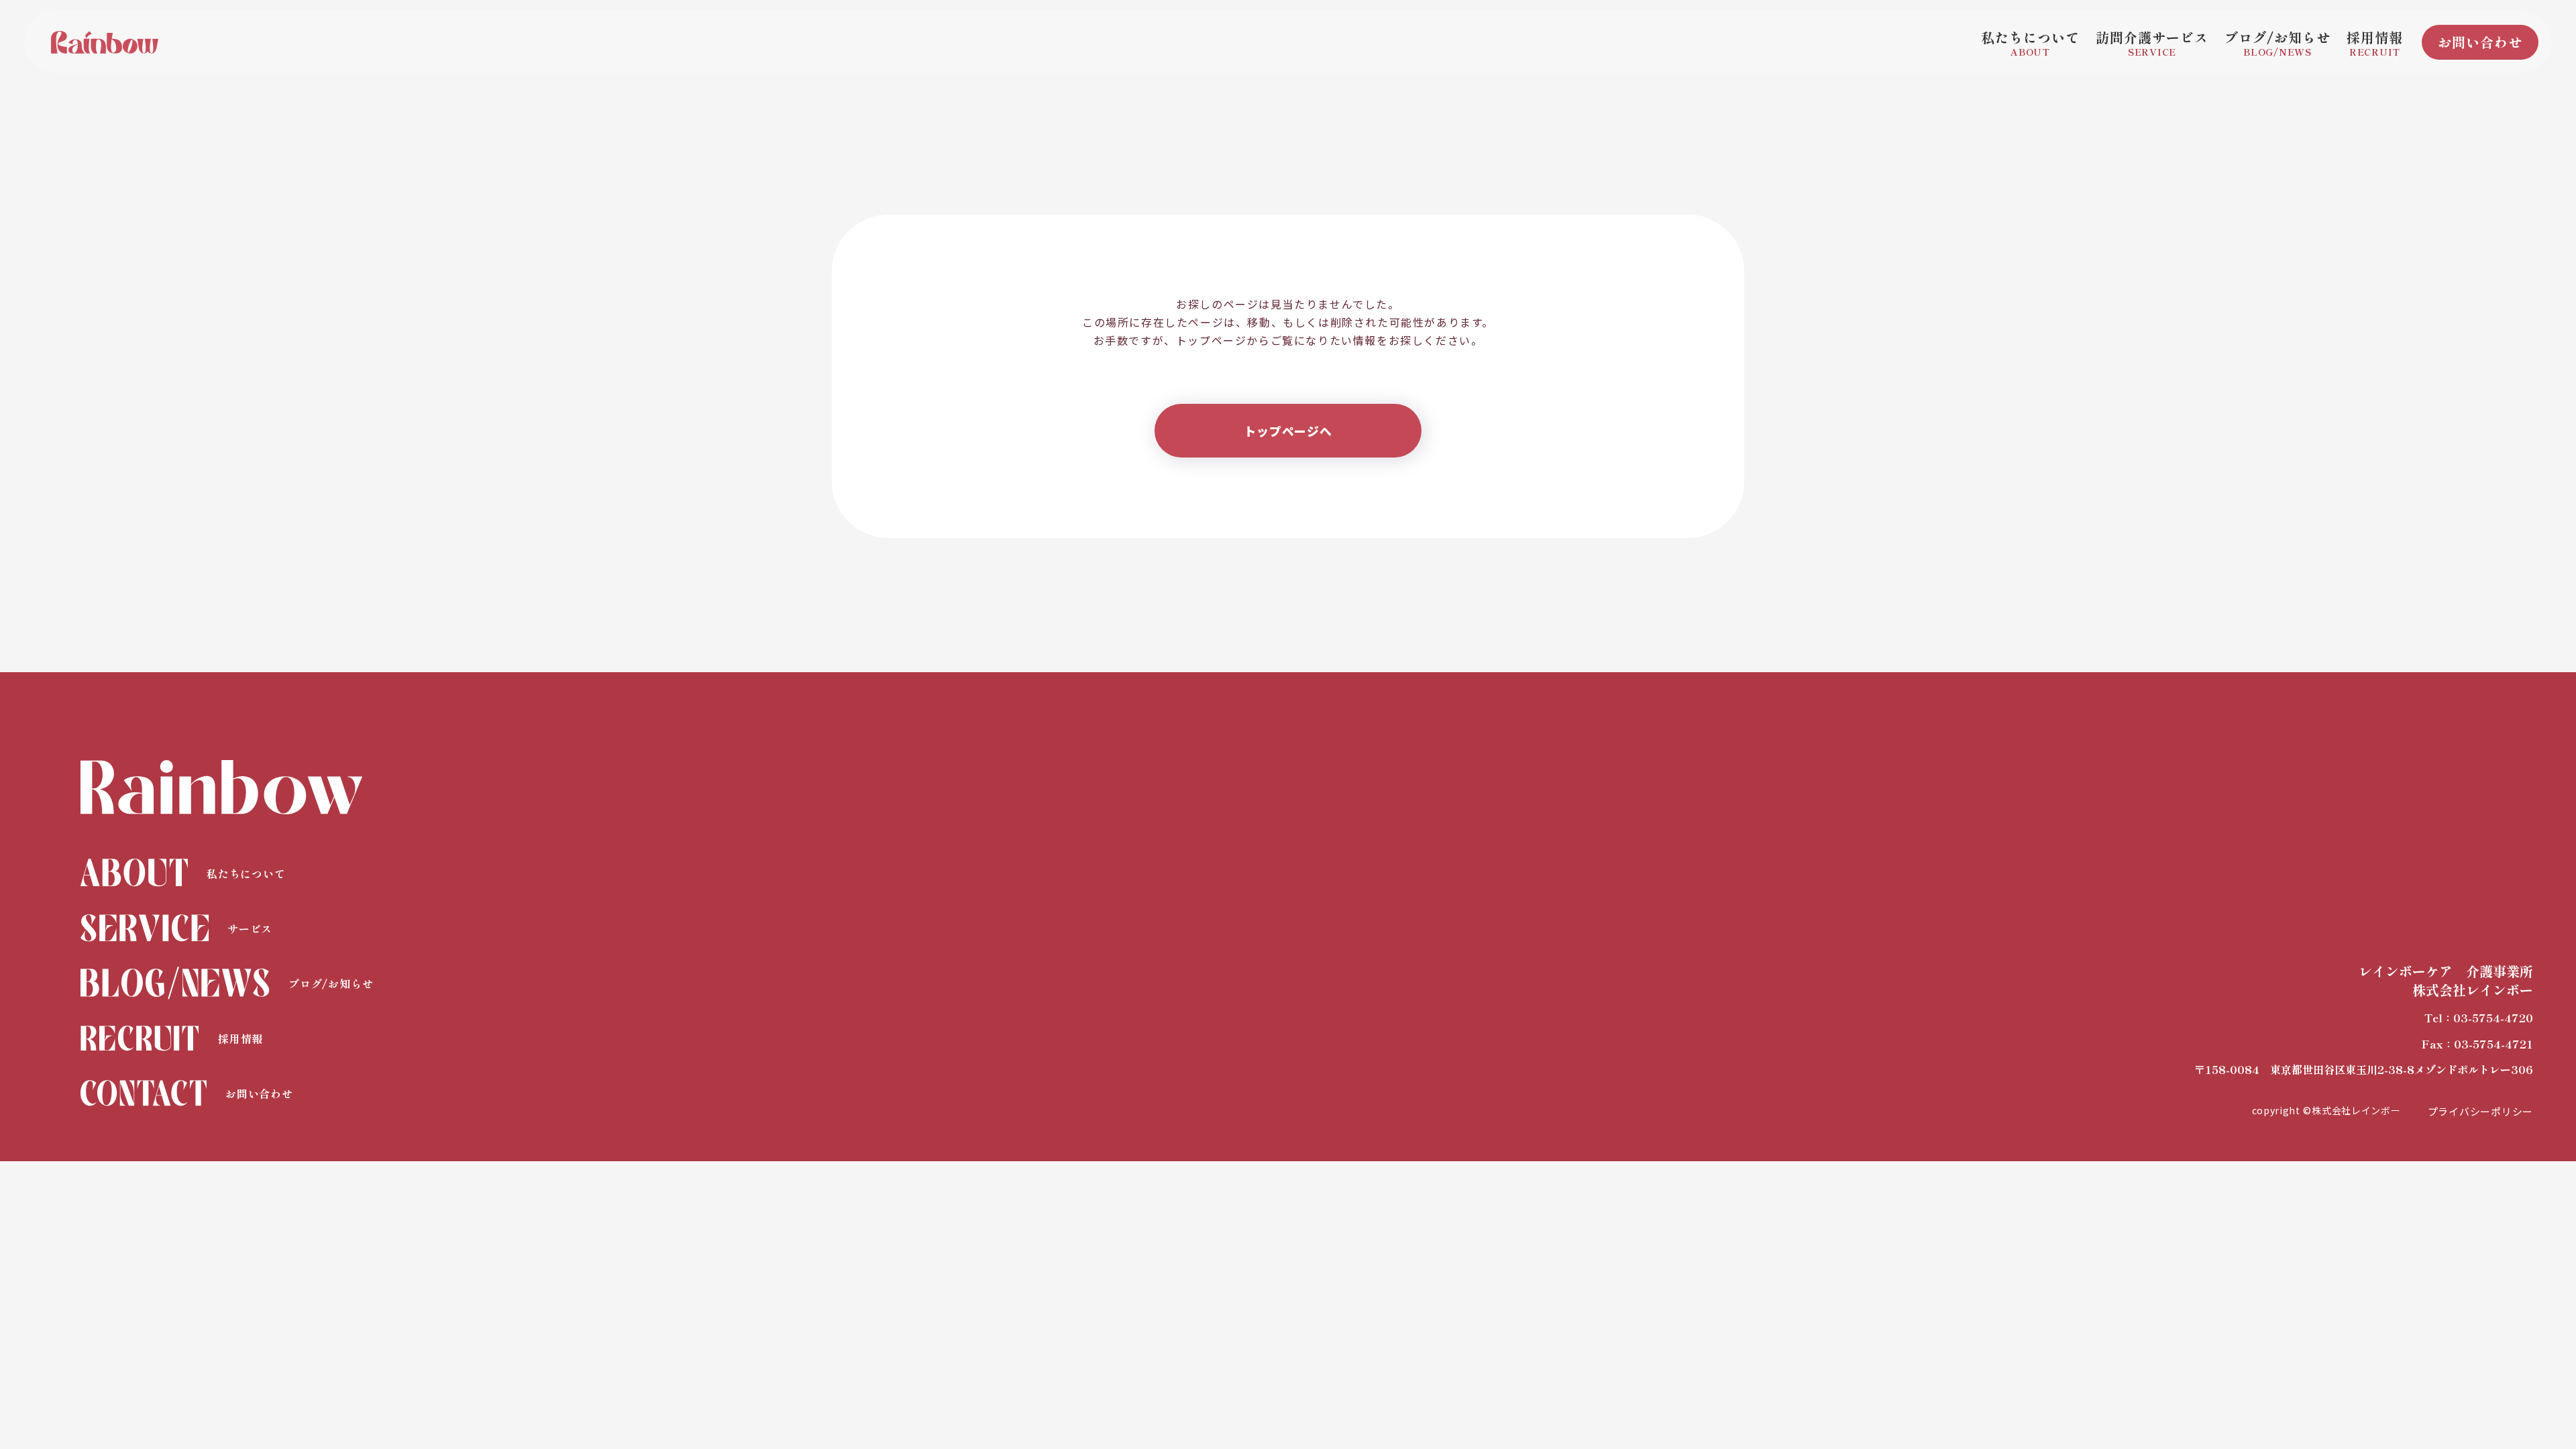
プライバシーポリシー (2481, 1111)
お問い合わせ (2480, 42)
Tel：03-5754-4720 (2479, 1018)
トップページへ (1288, 431)
